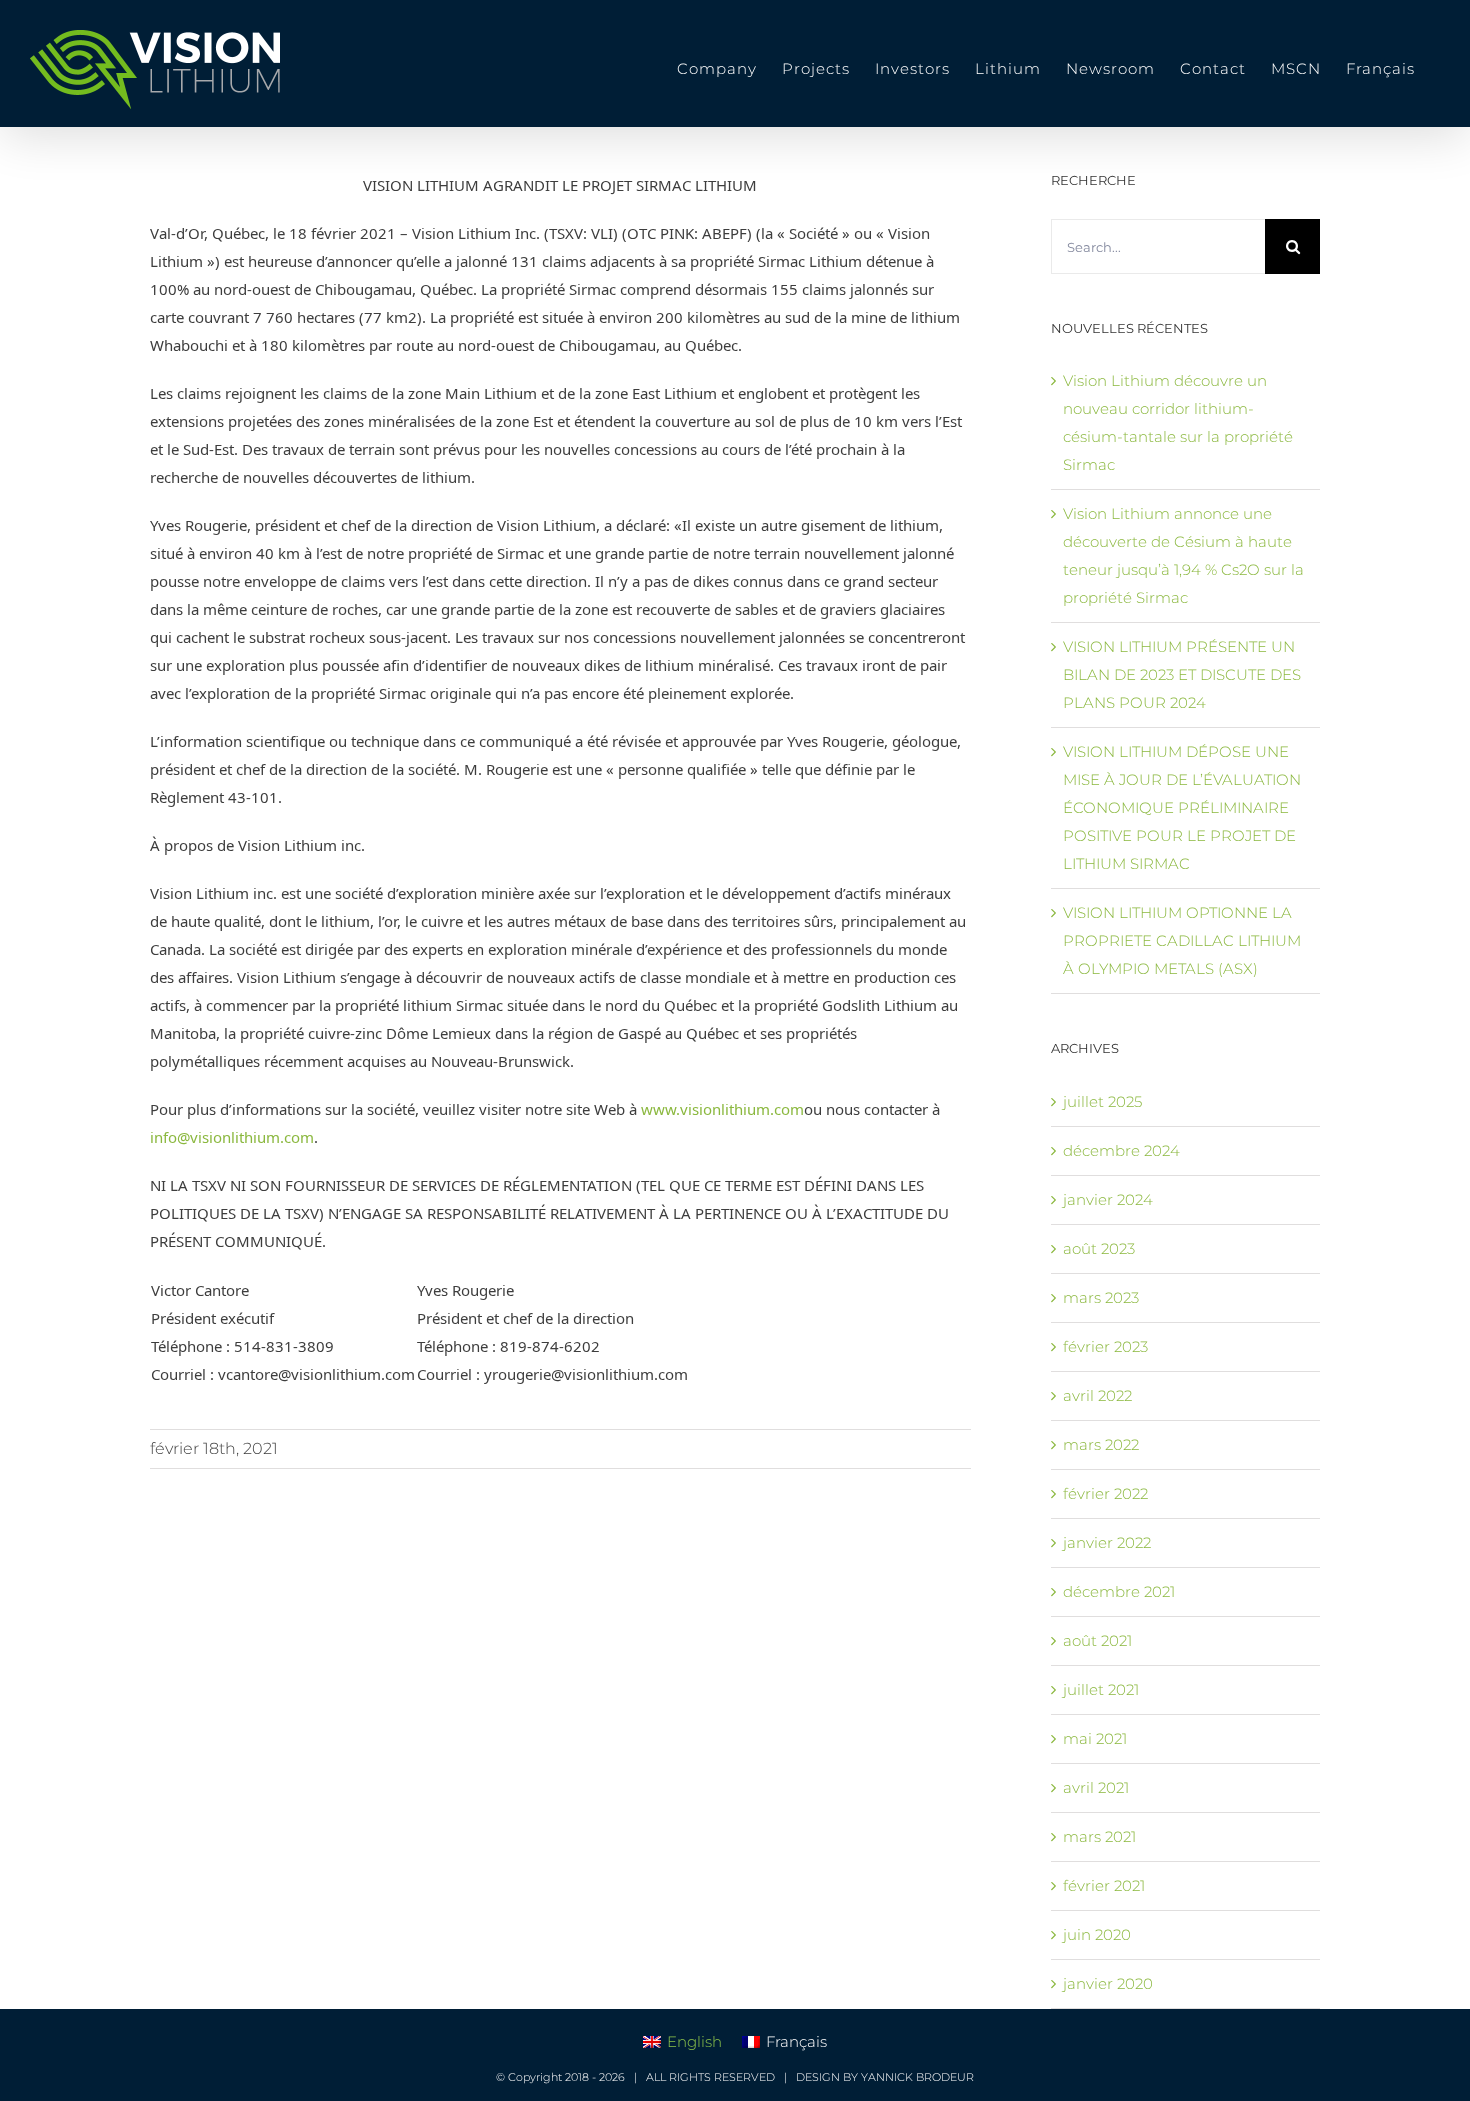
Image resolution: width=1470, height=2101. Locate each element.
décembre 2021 (1119, 1591)
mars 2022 (1101, 1444)
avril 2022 (1097, 1395)
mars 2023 (1101, 1297)
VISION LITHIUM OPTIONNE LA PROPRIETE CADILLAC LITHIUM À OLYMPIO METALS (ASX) (1182, 940)
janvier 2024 (1108, 1199)
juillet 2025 (1102, 1101)
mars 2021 (1099, 1836)
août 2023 (1099, 1248)
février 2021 (1104, 1885)
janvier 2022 (1107, 1542)
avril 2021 (1096, 1787)
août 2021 (1097, 1640)
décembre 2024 (1121, 1150)
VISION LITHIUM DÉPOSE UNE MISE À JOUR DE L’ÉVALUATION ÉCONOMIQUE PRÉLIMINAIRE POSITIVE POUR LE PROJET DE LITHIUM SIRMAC (1182, 807)
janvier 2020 (1108, 1983)
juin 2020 (1097, 1934)
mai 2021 (1095, 1738)
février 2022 (1105, 1493)
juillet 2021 (1101, 1689)
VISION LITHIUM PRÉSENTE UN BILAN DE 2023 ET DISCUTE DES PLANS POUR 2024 (1182, 674)
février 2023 (1105, 1346)
